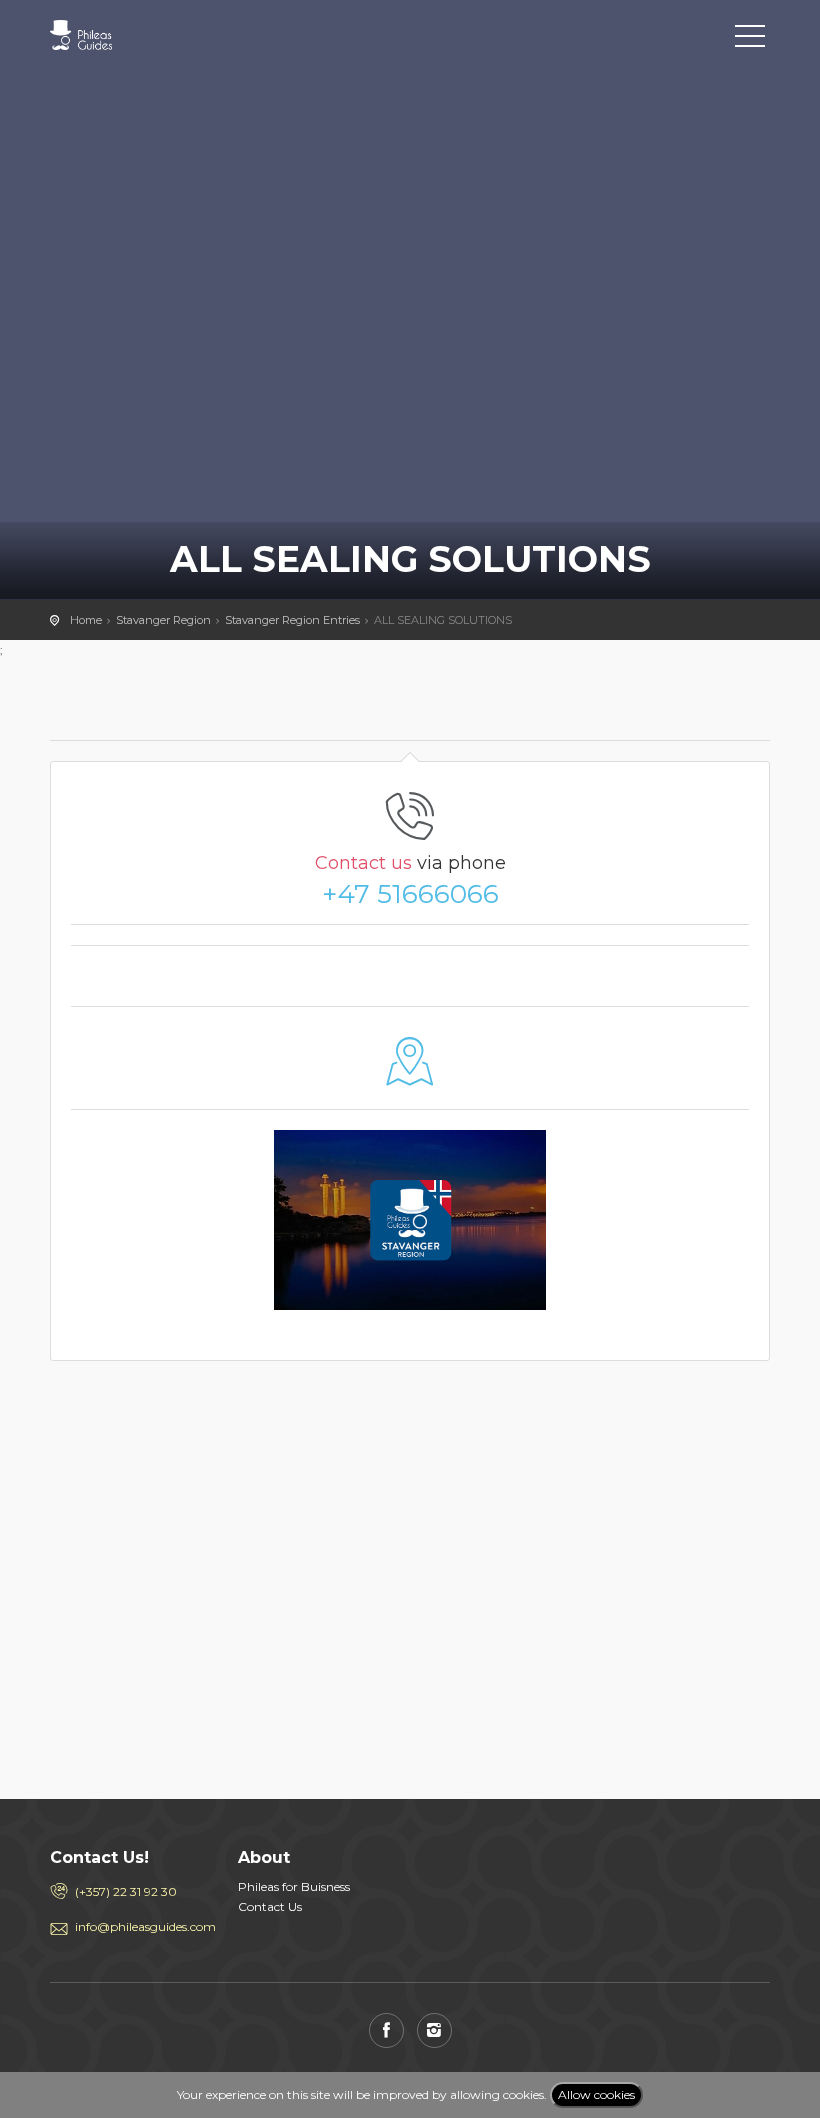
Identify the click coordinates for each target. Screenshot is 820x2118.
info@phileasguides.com (141, 1926)
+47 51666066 (410, 894)
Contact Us (270, 1906)
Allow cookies (596, 2094)
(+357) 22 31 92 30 (126, 1891)
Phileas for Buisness (294, 1886)
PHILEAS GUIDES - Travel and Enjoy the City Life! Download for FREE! (140, 35)
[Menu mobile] (750, 40)
